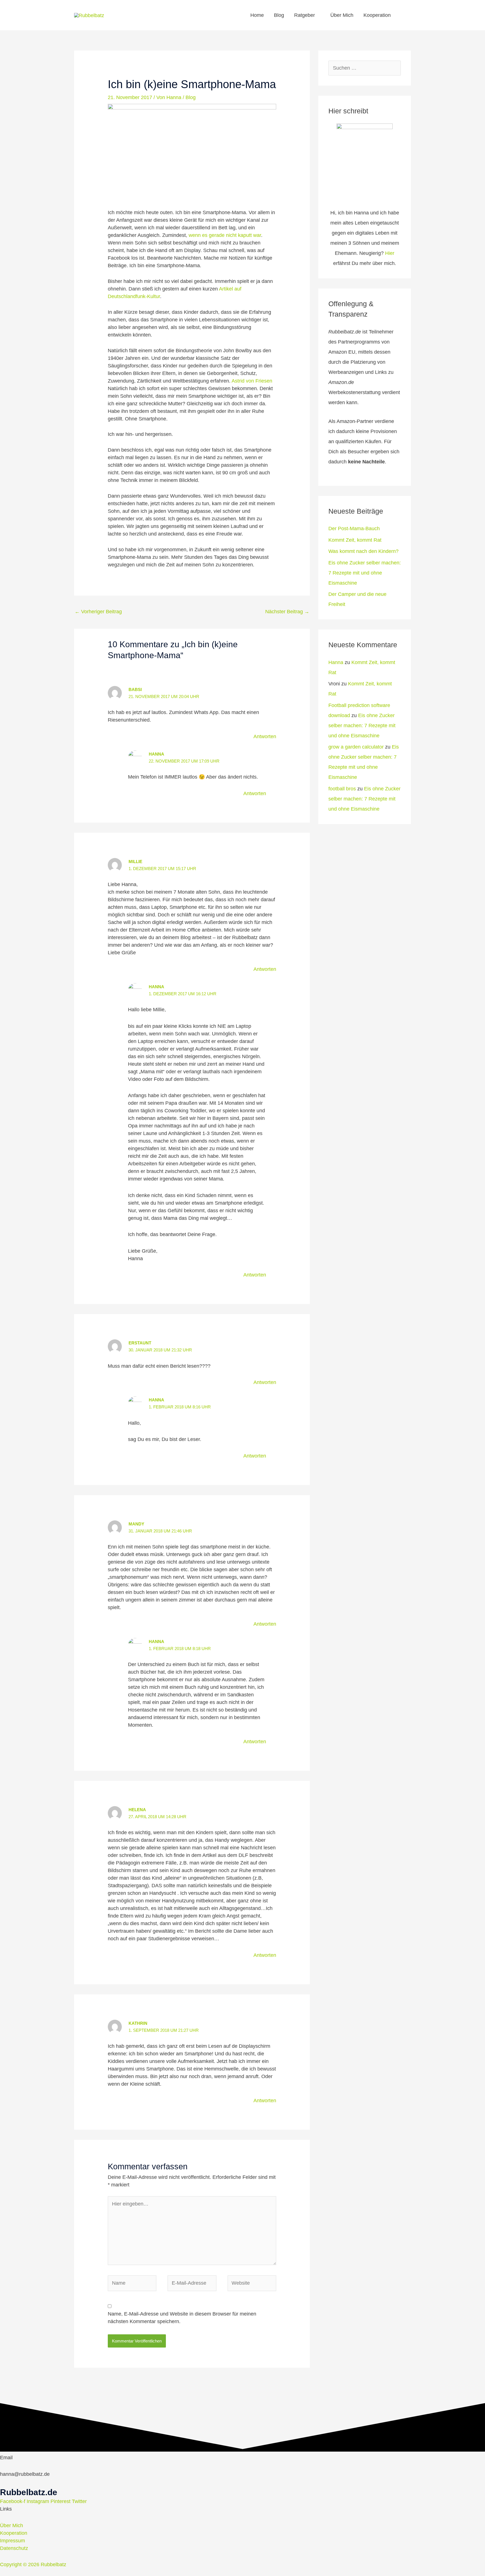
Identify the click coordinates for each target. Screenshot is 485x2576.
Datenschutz (14, 2548)
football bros (342, 789)
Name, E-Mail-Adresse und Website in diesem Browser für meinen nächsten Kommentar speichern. (182, 2318)
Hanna (156, 754)
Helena (137, 1810)
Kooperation (377, 15)
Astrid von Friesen (252, 381)
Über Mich (342, 15)
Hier (390, 253)
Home (257, 15)
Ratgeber (305, 15)
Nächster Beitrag (287, 612)
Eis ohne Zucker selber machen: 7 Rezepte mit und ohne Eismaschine (365, 573)
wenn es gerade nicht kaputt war (225, 235)
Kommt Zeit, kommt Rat (355, 540)
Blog (279, 15)
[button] (403, 15)
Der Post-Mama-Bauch (354, 529)
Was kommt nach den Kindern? (363, 551)
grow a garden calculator (356, 747)
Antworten (265, 736)
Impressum (12, 2541)
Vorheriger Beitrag (98, 612)
